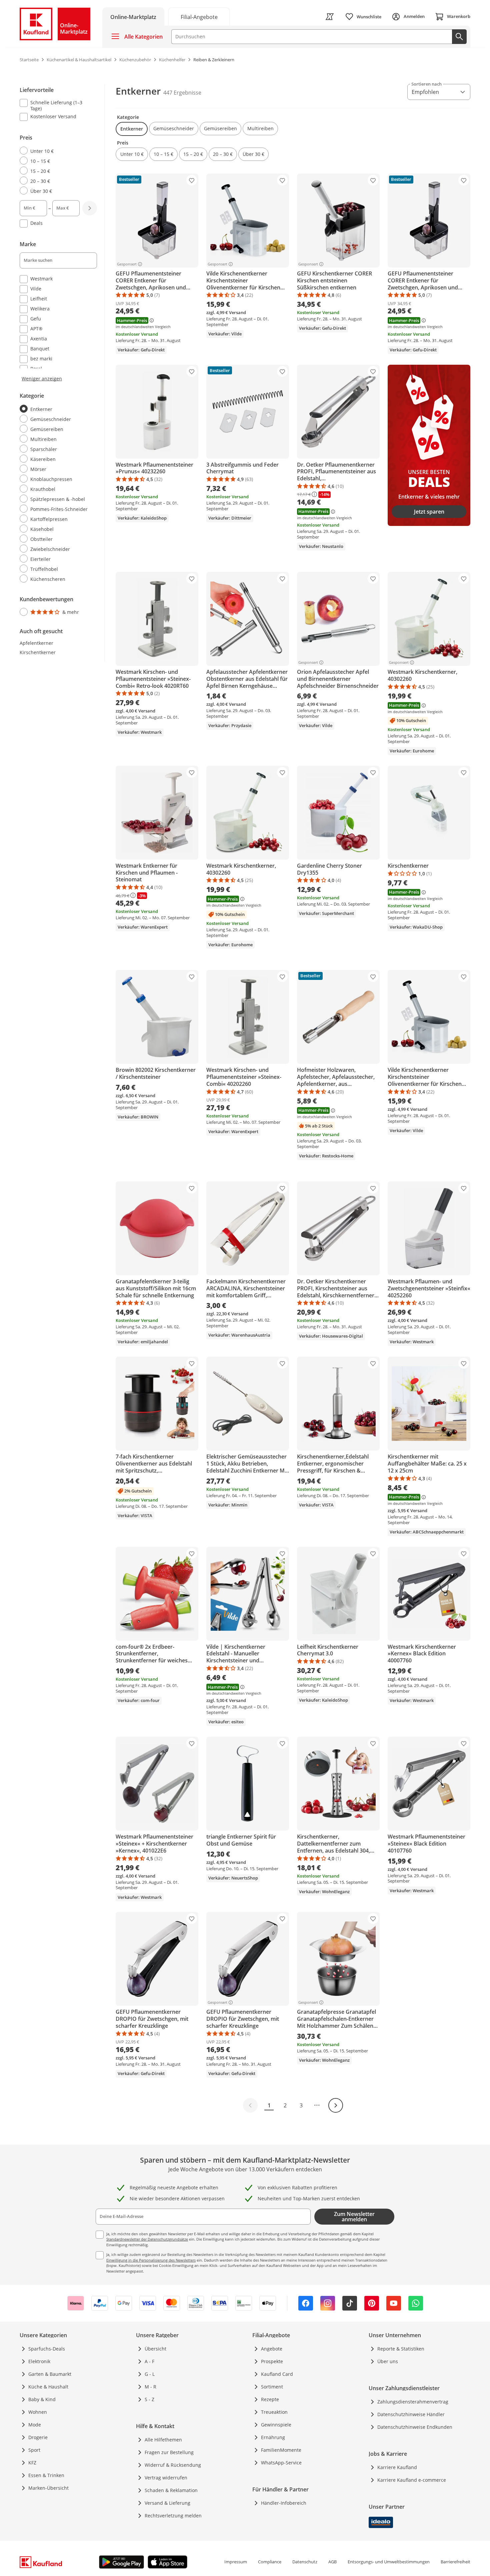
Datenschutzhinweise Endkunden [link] (415, 2427)
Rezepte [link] (270, 2399)
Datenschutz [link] (305, 2562)
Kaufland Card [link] (277, 2374)
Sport (34, 2450)
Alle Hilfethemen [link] (163, 2440)
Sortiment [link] (272, 2387)
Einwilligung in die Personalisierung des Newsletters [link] (151, 2260)
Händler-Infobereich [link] (284, 2503)
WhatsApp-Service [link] (281, 2463)
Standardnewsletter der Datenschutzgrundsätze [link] (147, 2239)
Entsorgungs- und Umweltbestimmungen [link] (389, 2562)
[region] (62, 351)
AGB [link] (332, 2562)
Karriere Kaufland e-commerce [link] (412, 2480)
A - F (149, 2361)
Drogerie (38, 2437)
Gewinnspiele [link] (276, 2425)
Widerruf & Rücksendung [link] (173, 2465)
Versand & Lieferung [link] (167, 2503)
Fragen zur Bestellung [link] (169, 2452)
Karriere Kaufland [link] (397, 2467)
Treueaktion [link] (274, 2412)
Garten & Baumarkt (50, 2374)
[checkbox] (56, 105)
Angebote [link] (272, 2349)
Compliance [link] (270, 2562)
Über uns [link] (388, 2361)
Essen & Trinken (46, 2475)
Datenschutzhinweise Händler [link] (411, 2414)
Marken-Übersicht (48, 2488)
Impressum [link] (236, 2562)
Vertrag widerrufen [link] (166, 2478)
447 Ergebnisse (182, 93)
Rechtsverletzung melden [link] (173, 2516)
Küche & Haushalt (48, 2387)
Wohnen (38, 2412)
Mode (35, 2425)
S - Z (149, 2399)
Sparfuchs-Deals (47, 2349)
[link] (199, 16)
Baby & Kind (42, 2399)
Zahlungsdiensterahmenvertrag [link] (413, 2402)
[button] (132, 129)
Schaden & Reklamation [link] (171, 2490)
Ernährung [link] (273, 2437)
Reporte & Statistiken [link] (401, 2349)
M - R (150, 2387)
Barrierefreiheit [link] (455, 2562)
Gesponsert (127, 264)
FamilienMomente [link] (281, 2450)
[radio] (56, 151)
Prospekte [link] (272, 2361)
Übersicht (155, 2349)
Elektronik (39, 2361)
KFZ (32, 2463)
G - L (150, 2374)
